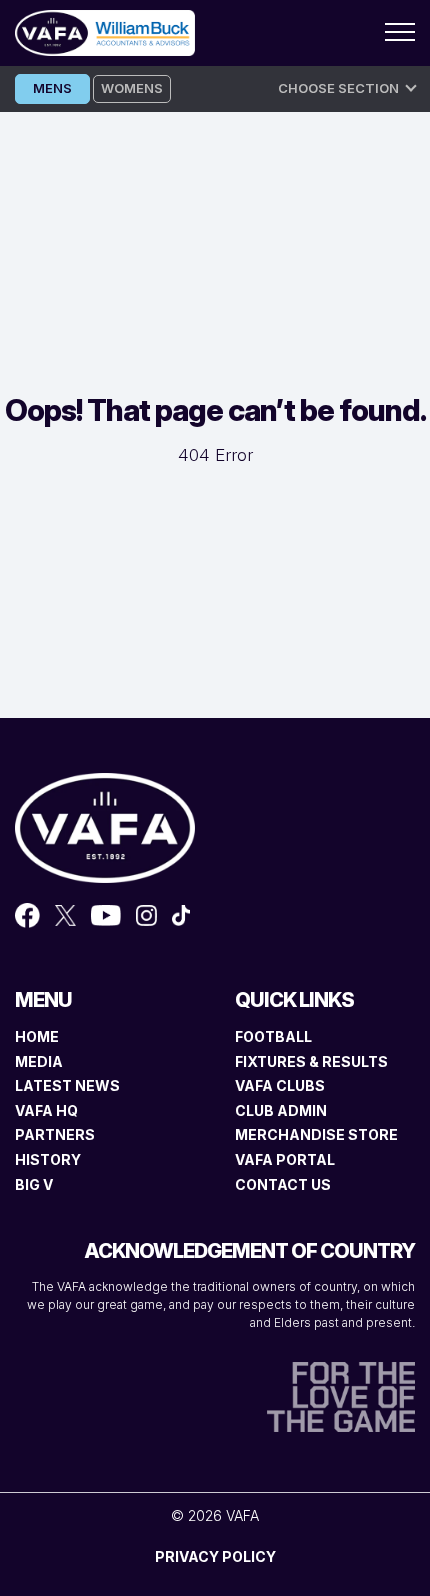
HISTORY (48, 1159)
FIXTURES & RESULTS (311, 1061)
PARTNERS (55, 1134)
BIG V (34, 1184)
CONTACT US (283, 1184)
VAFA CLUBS (280, 1085)
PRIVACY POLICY (215, 1556)
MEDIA (39, 1061)
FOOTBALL (273, 1036)
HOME (37, 1036)
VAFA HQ (46, 1110)
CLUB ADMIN (281, 1110)
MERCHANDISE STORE (316, 1134)
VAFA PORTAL (285, 1159)
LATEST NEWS (67, 1085)
